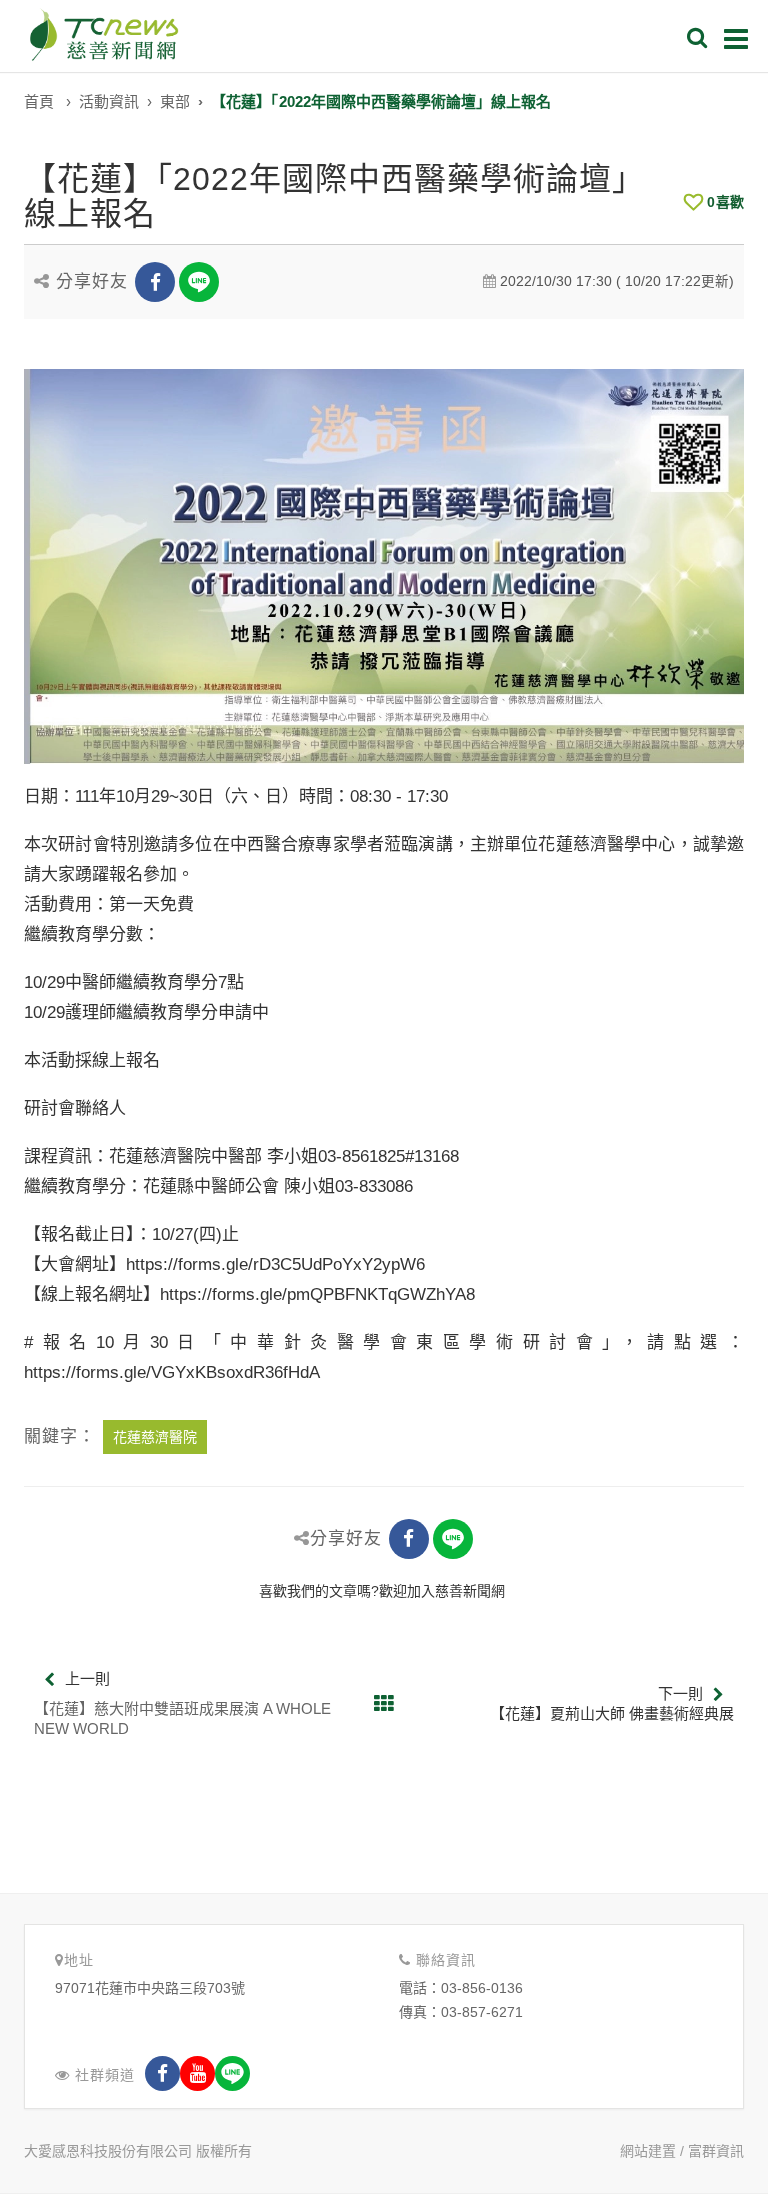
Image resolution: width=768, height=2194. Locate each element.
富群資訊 (716, 2151)
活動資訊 (109, 101)
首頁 (39, 101)
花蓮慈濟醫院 (155, 1437)
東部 (175, 101)
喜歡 (725, 202)
